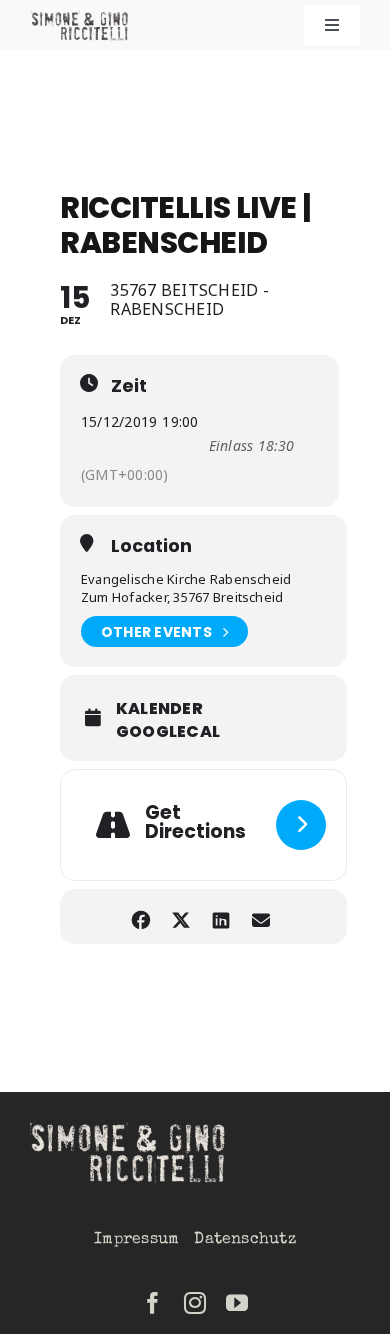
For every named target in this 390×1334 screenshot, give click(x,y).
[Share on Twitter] (181, 916)
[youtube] (237, 1303)
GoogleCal (168, 732)
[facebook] (153, 1303)
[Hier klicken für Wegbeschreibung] (301, 825)
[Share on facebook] (141, 916)
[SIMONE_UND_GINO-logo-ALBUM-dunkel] (80, 18)
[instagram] (195, 1303)
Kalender (159, 709)
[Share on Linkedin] (221, 916)
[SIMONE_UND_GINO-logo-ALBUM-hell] (130, 1126)
